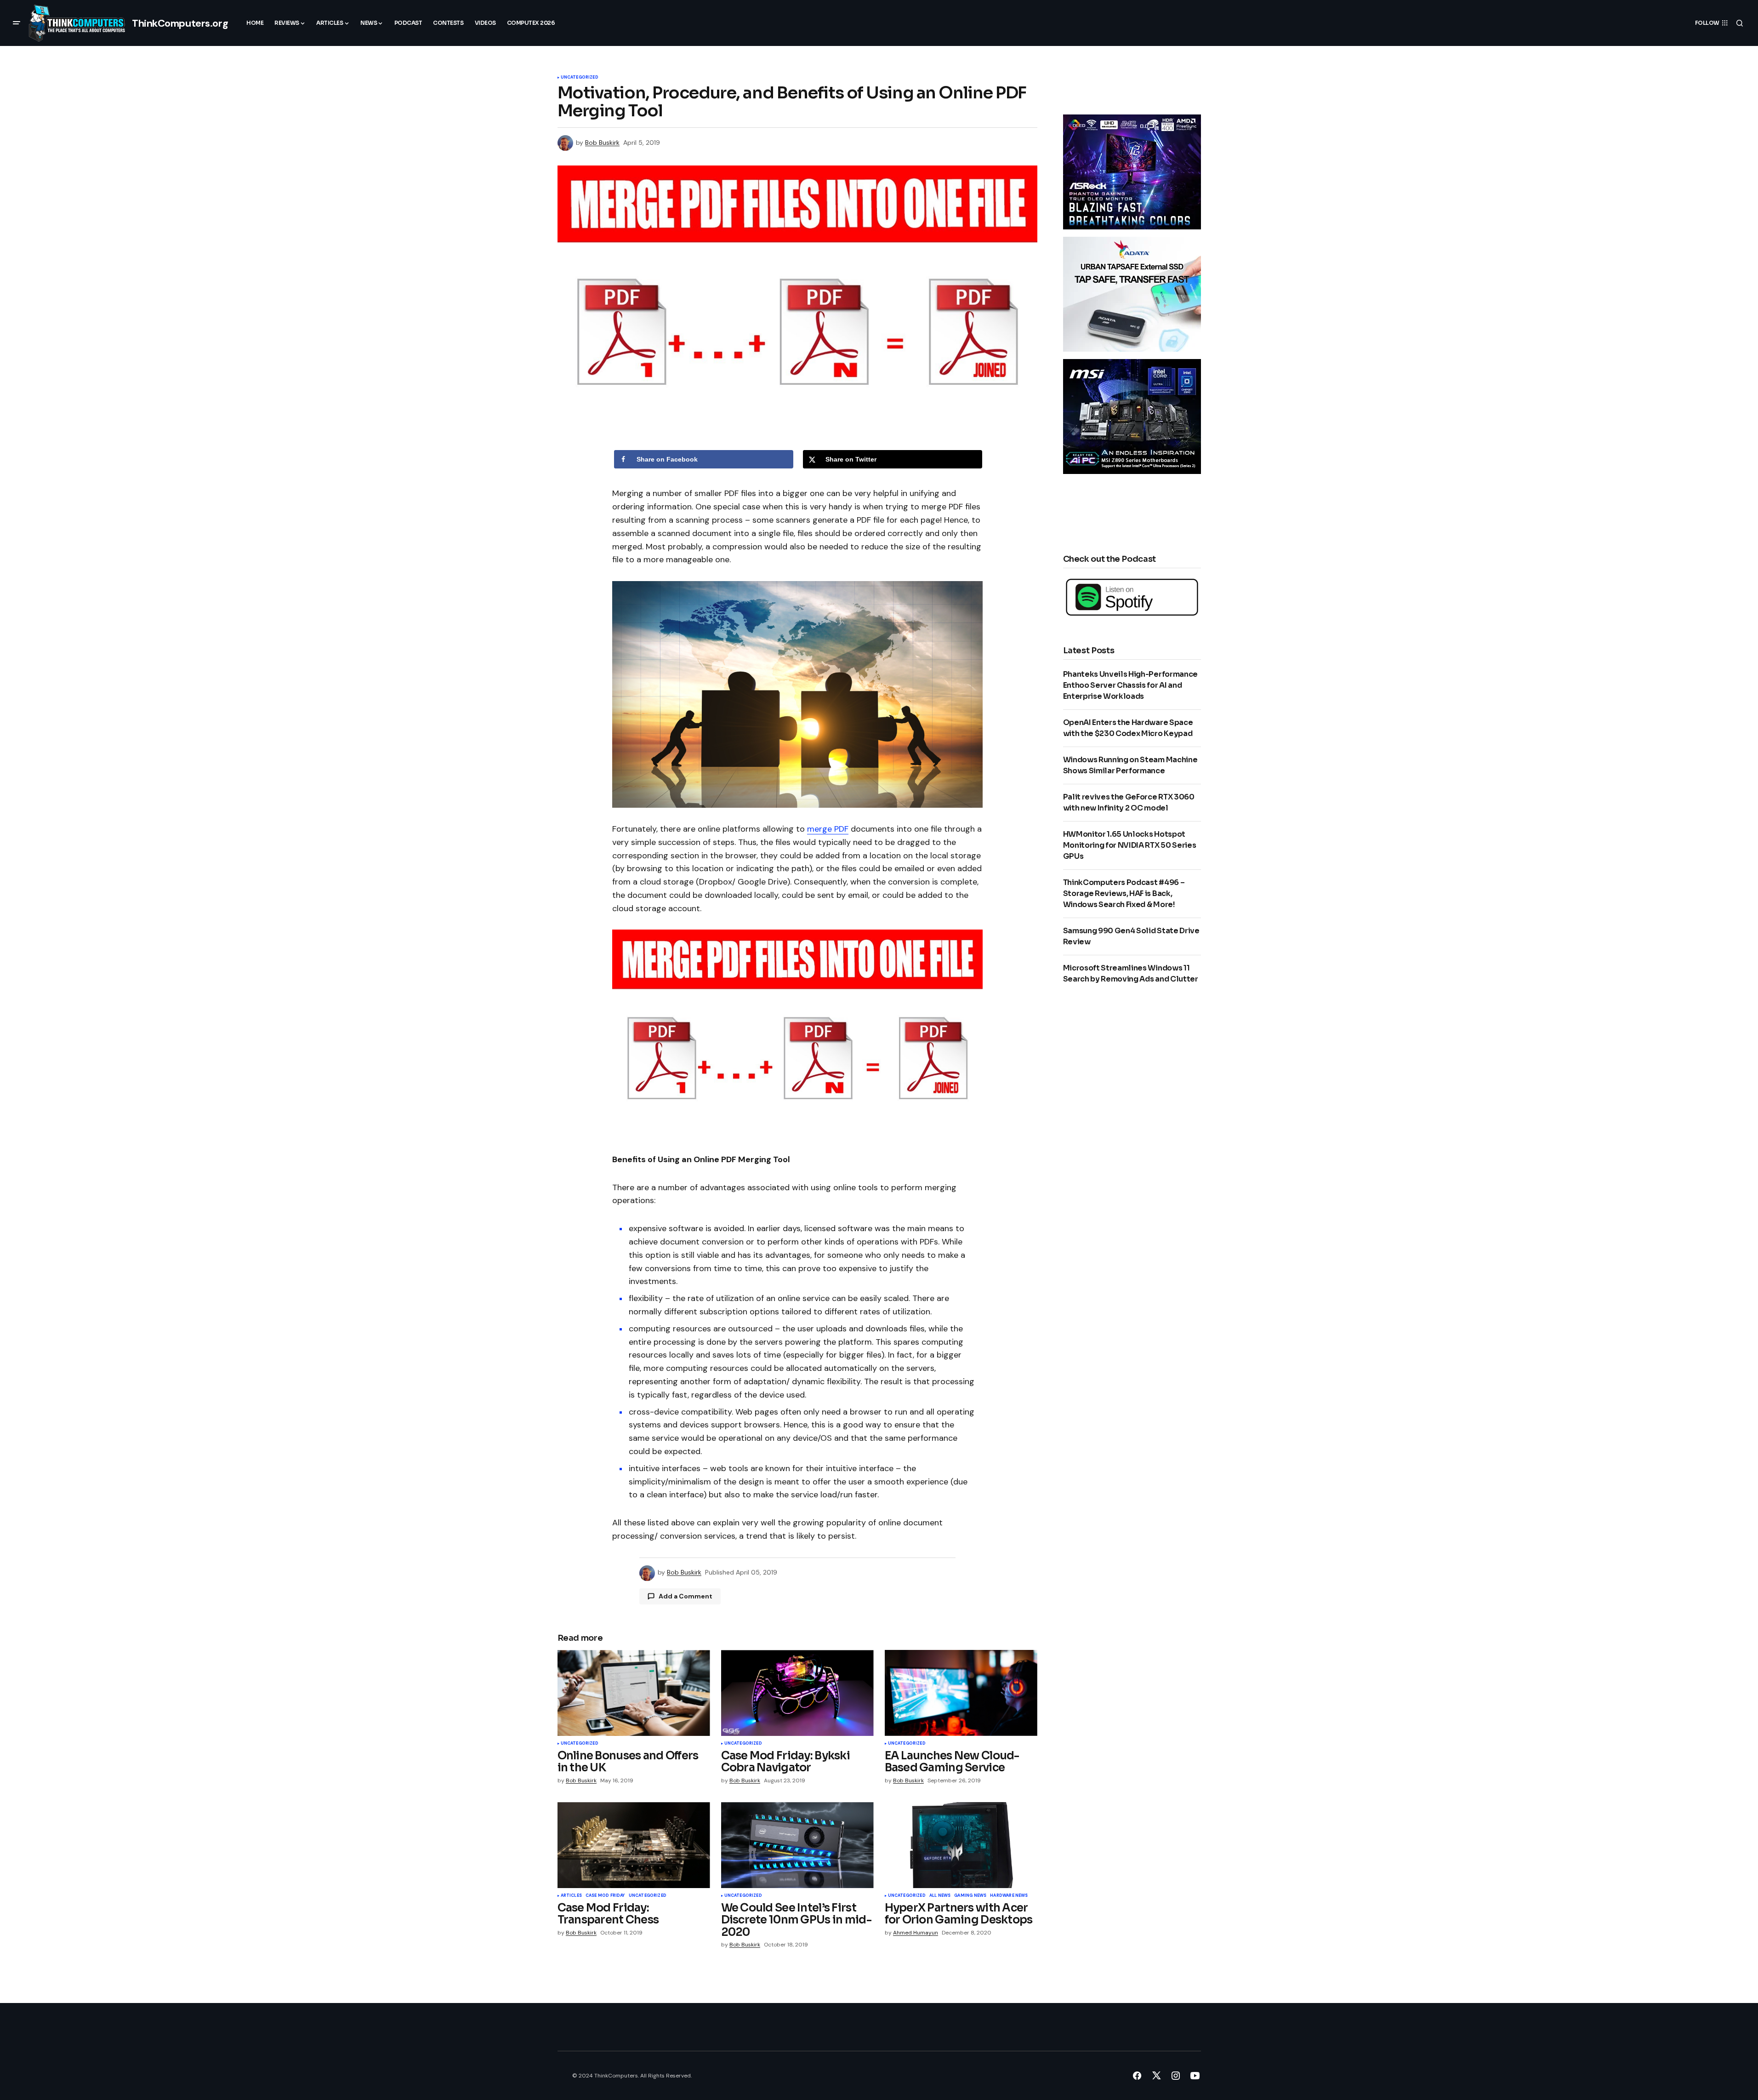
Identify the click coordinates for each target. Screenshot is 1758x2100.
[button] (17, 23)
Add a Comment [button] (686, 1596)
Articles (571, 1896)
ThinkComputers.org (180, 23)
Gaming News (970, 1896)
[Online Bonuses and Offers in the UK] (634, 1693)
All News (940, 1896)
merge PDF (828, 829)
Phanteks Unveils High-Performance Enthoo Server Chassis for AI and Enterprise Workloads (1130, 685)
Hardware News (1009, 1896)
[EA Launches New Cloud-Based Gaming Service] (961, 1693)
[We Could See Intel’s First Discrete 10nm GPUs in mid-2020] (797, 1845)
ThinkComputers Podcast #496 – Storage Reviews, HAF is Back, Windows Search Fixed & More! (1124, 893)
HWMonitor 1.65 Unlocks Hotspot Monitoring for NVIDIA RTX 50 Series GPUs (1130, 845)
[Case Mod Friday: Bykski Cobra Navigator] (797, 1693)
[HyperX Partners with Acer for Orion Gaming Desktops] (961, 1845)
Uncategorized (580, 78)
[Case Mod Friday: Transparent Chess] (634, 1845)
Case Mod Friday (605, 1896)
